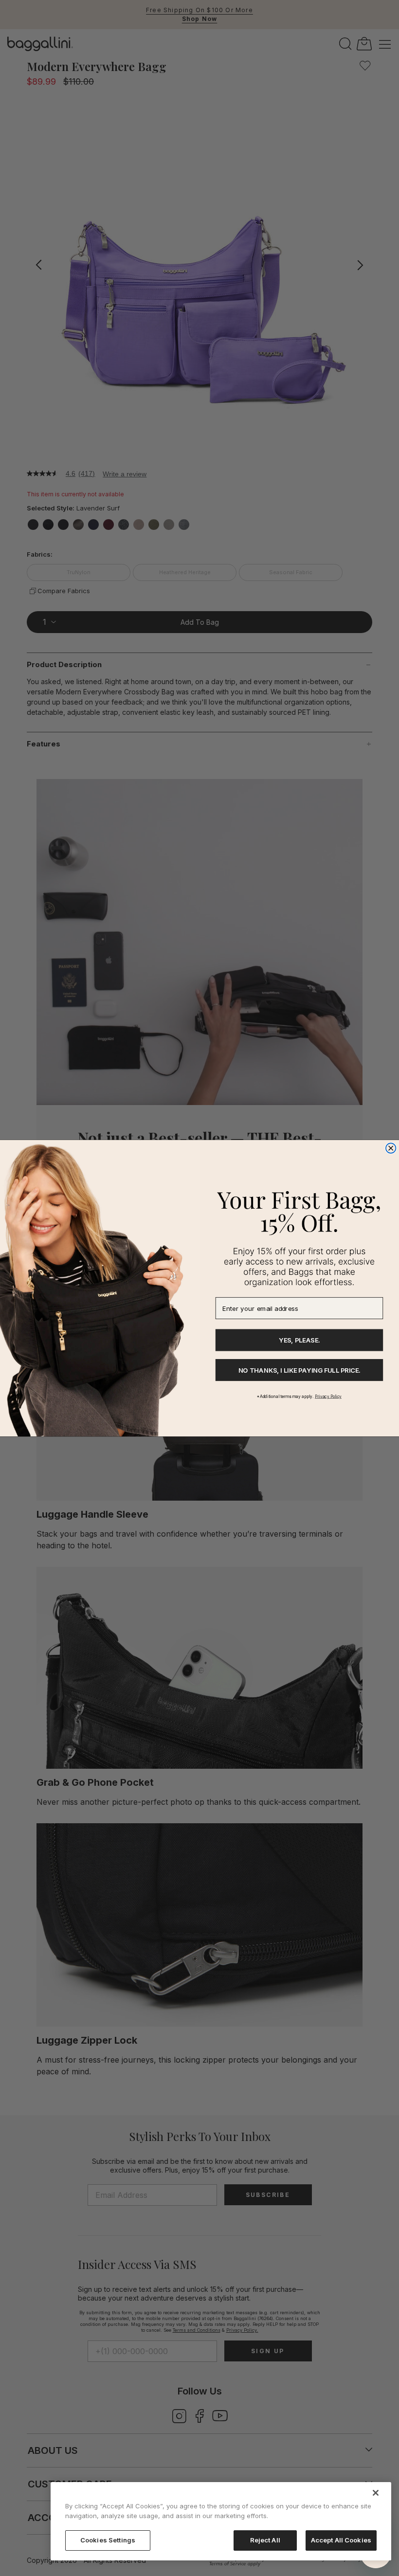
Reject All (265, 2540)
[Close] (376, 2493)
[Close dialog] (391, 1148)
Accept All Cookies (341, 2540)
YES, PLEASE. (299, 1340)
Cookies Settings (108, 2540)
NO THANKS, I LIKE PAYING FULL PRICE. (299, 1370)
